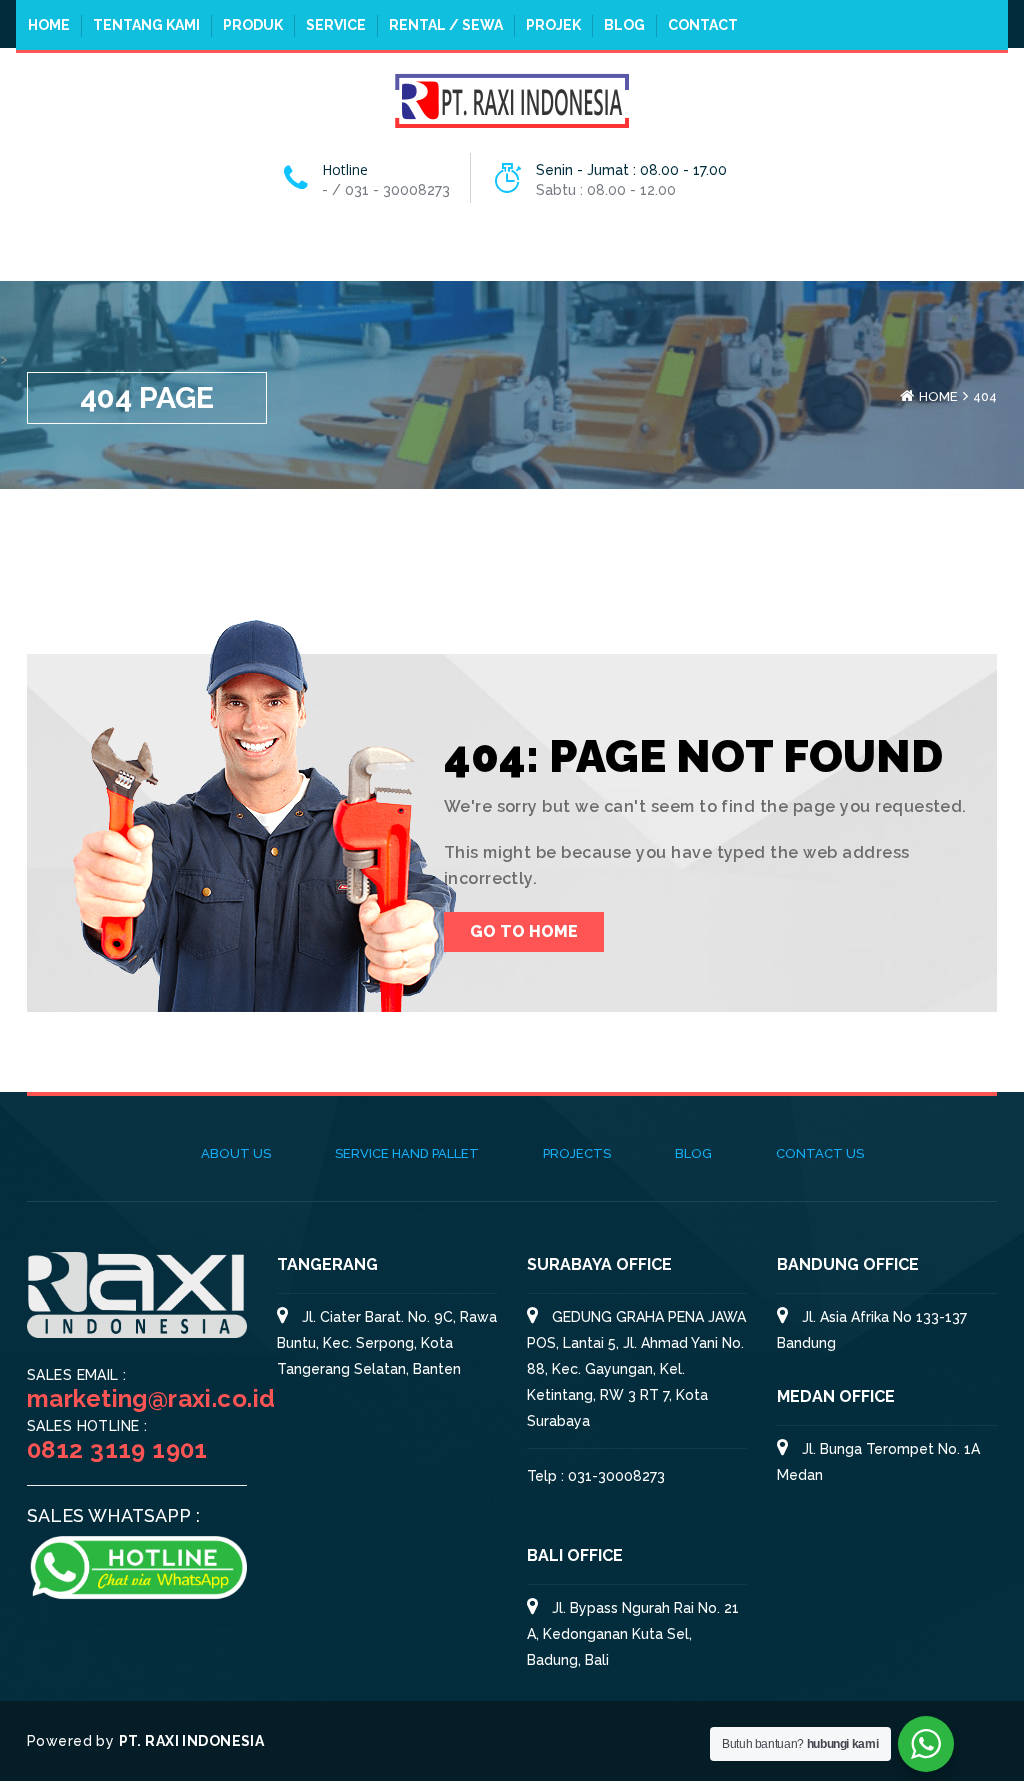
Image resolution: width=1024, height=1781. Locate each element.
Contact (703, 25)
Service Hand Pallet (407, 1153)
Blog (624, 25)
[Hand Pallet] (512, 99)
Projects (577, 1153)
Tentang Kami (146, 25)
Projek (553, 25)
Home (49, 25)
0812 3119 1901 (117, 1449)
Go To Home (524, 931)
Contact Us (820, 1153)
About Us (236, 1153)
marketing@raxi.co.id (151, 1398)
